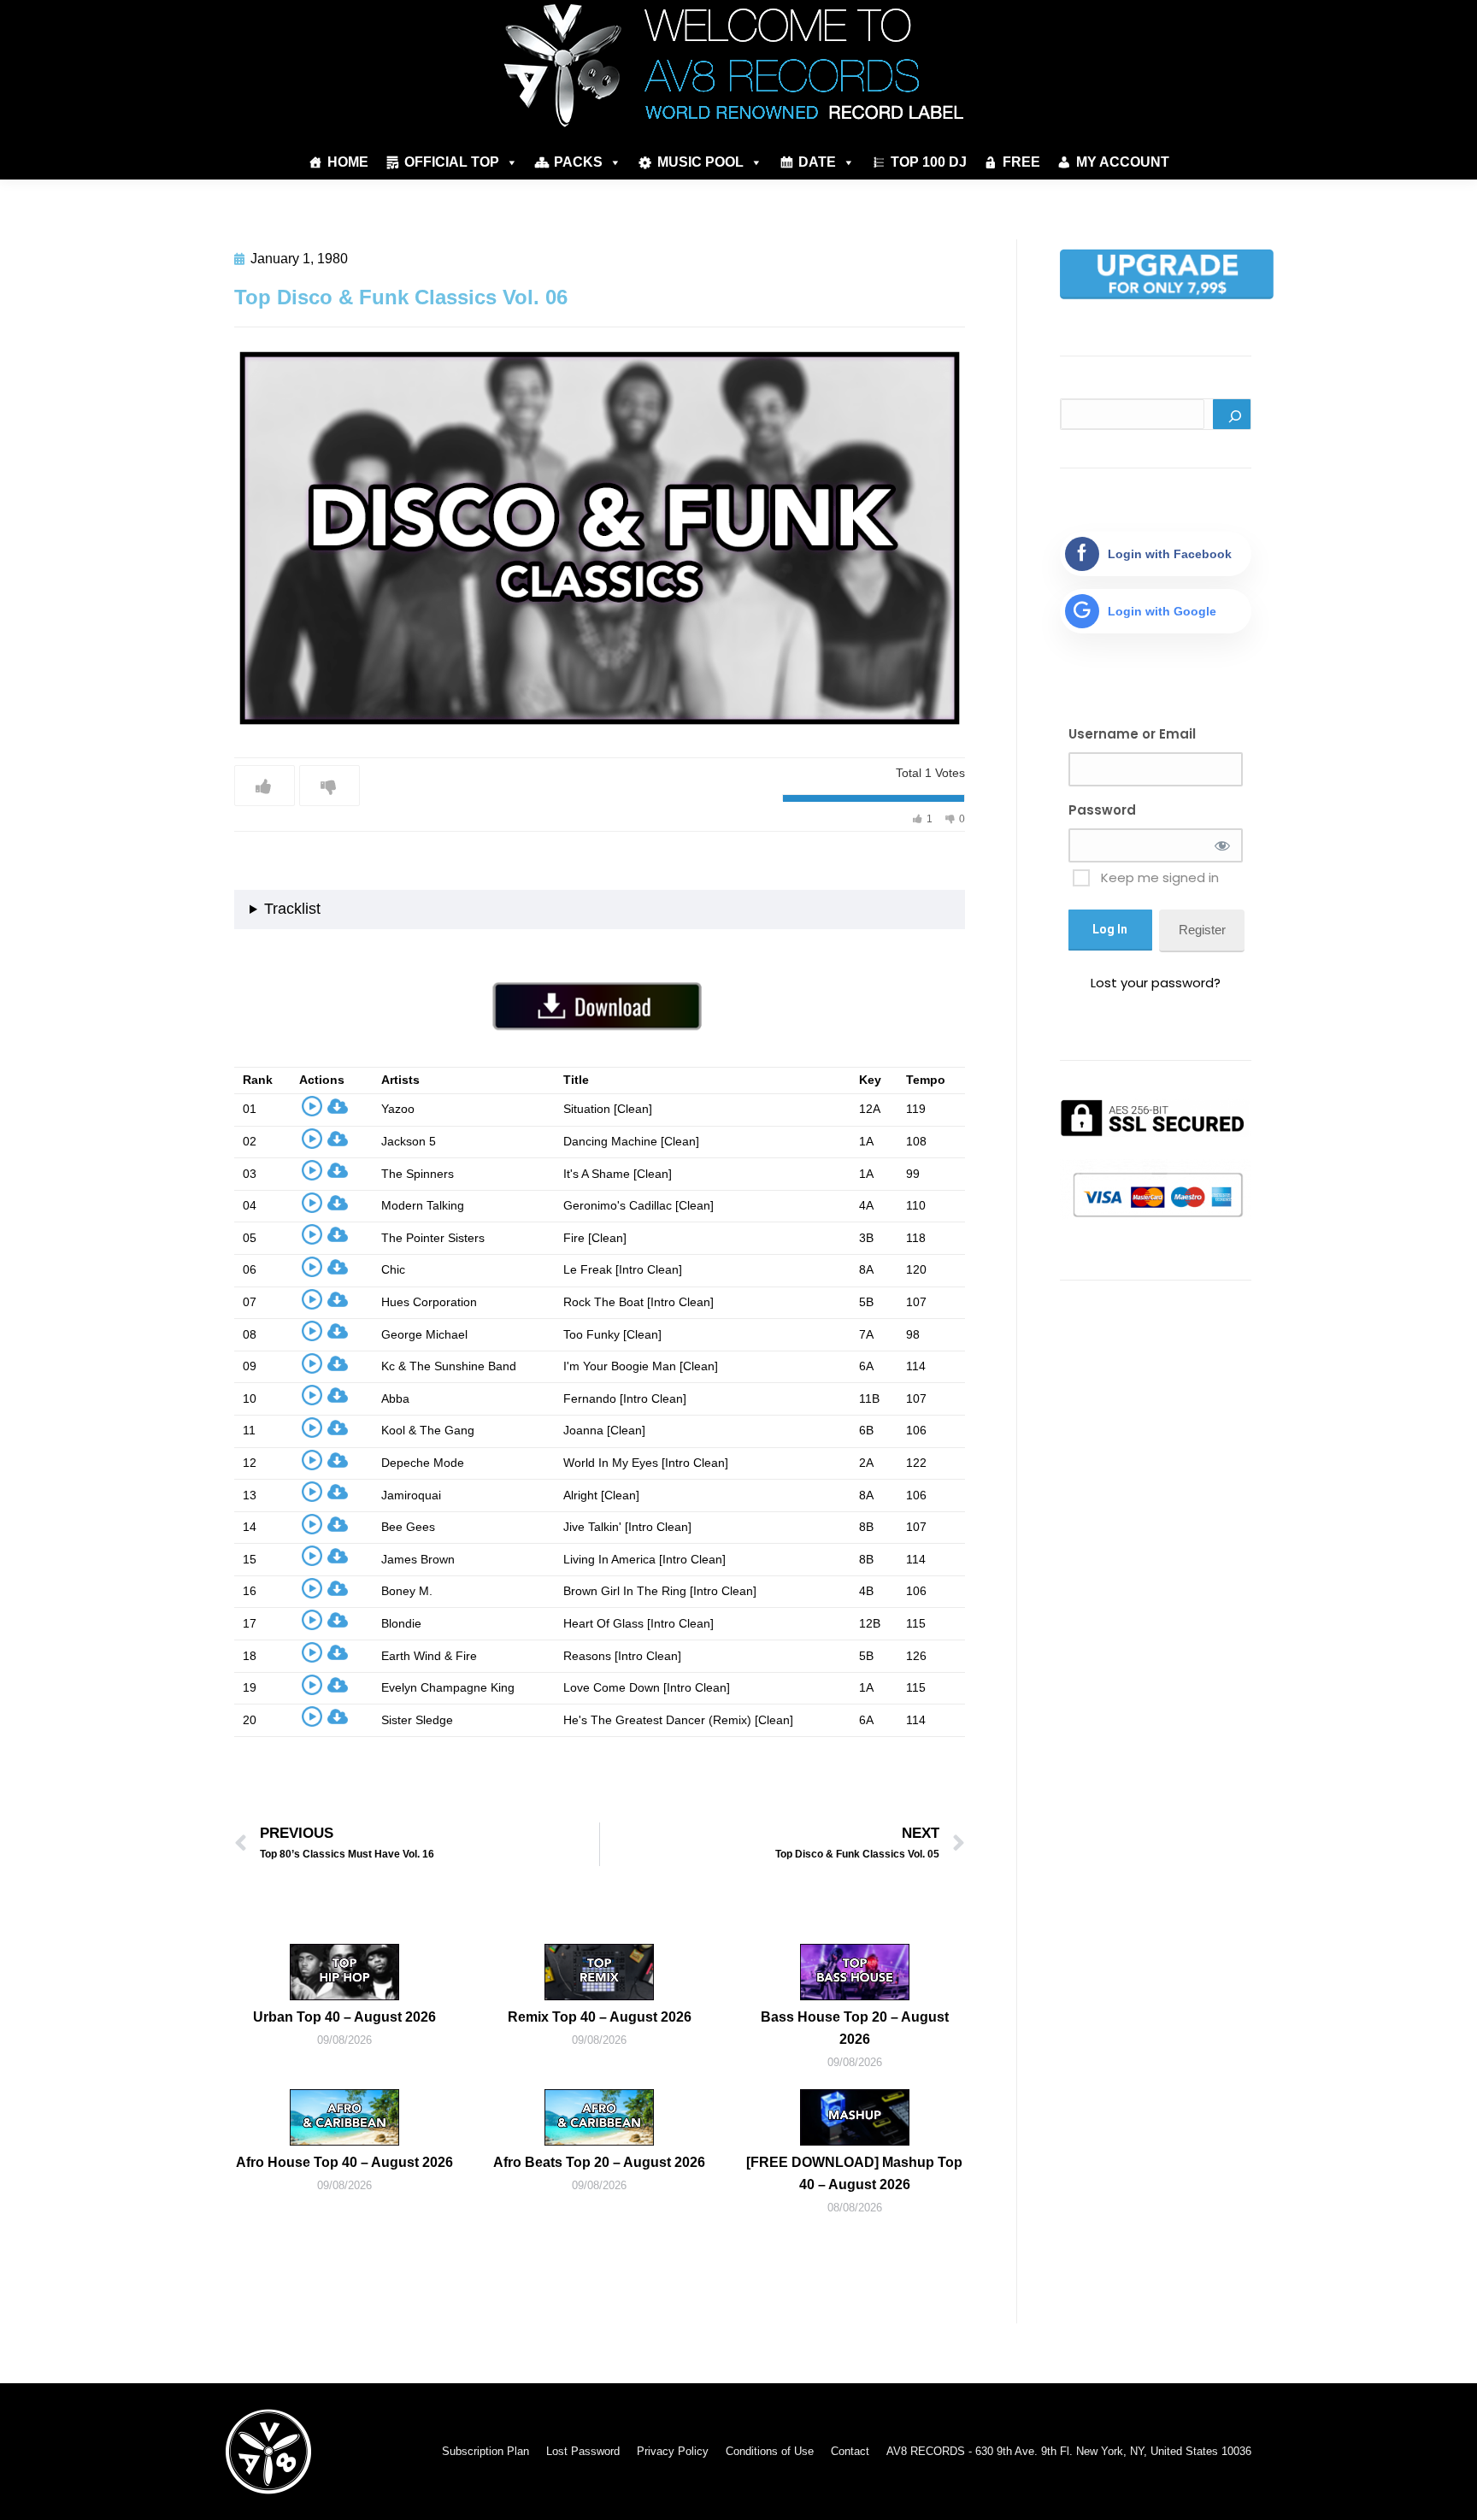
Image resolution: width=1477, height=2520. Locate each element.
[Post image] (344, 1972)
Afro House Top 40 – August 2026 (344, 2162)
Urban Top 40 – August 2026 (344, 2017)
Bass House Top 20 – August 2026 (855, 2028)
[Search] (1232, 414)
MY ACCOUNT (1123, 162)
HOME (348, 162)
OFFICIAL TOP (452, 162)
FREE (1021, 162)
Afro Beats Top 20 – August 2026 (599, 2162)
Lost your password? (1156, 983)
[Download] (338, 1110)
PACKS (578, 162)
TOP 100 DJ (929, 162)
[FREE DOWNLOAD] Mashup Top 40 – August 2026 (854, 2173)
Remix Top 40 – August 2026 (600, 2017)
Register (1202, 930)
